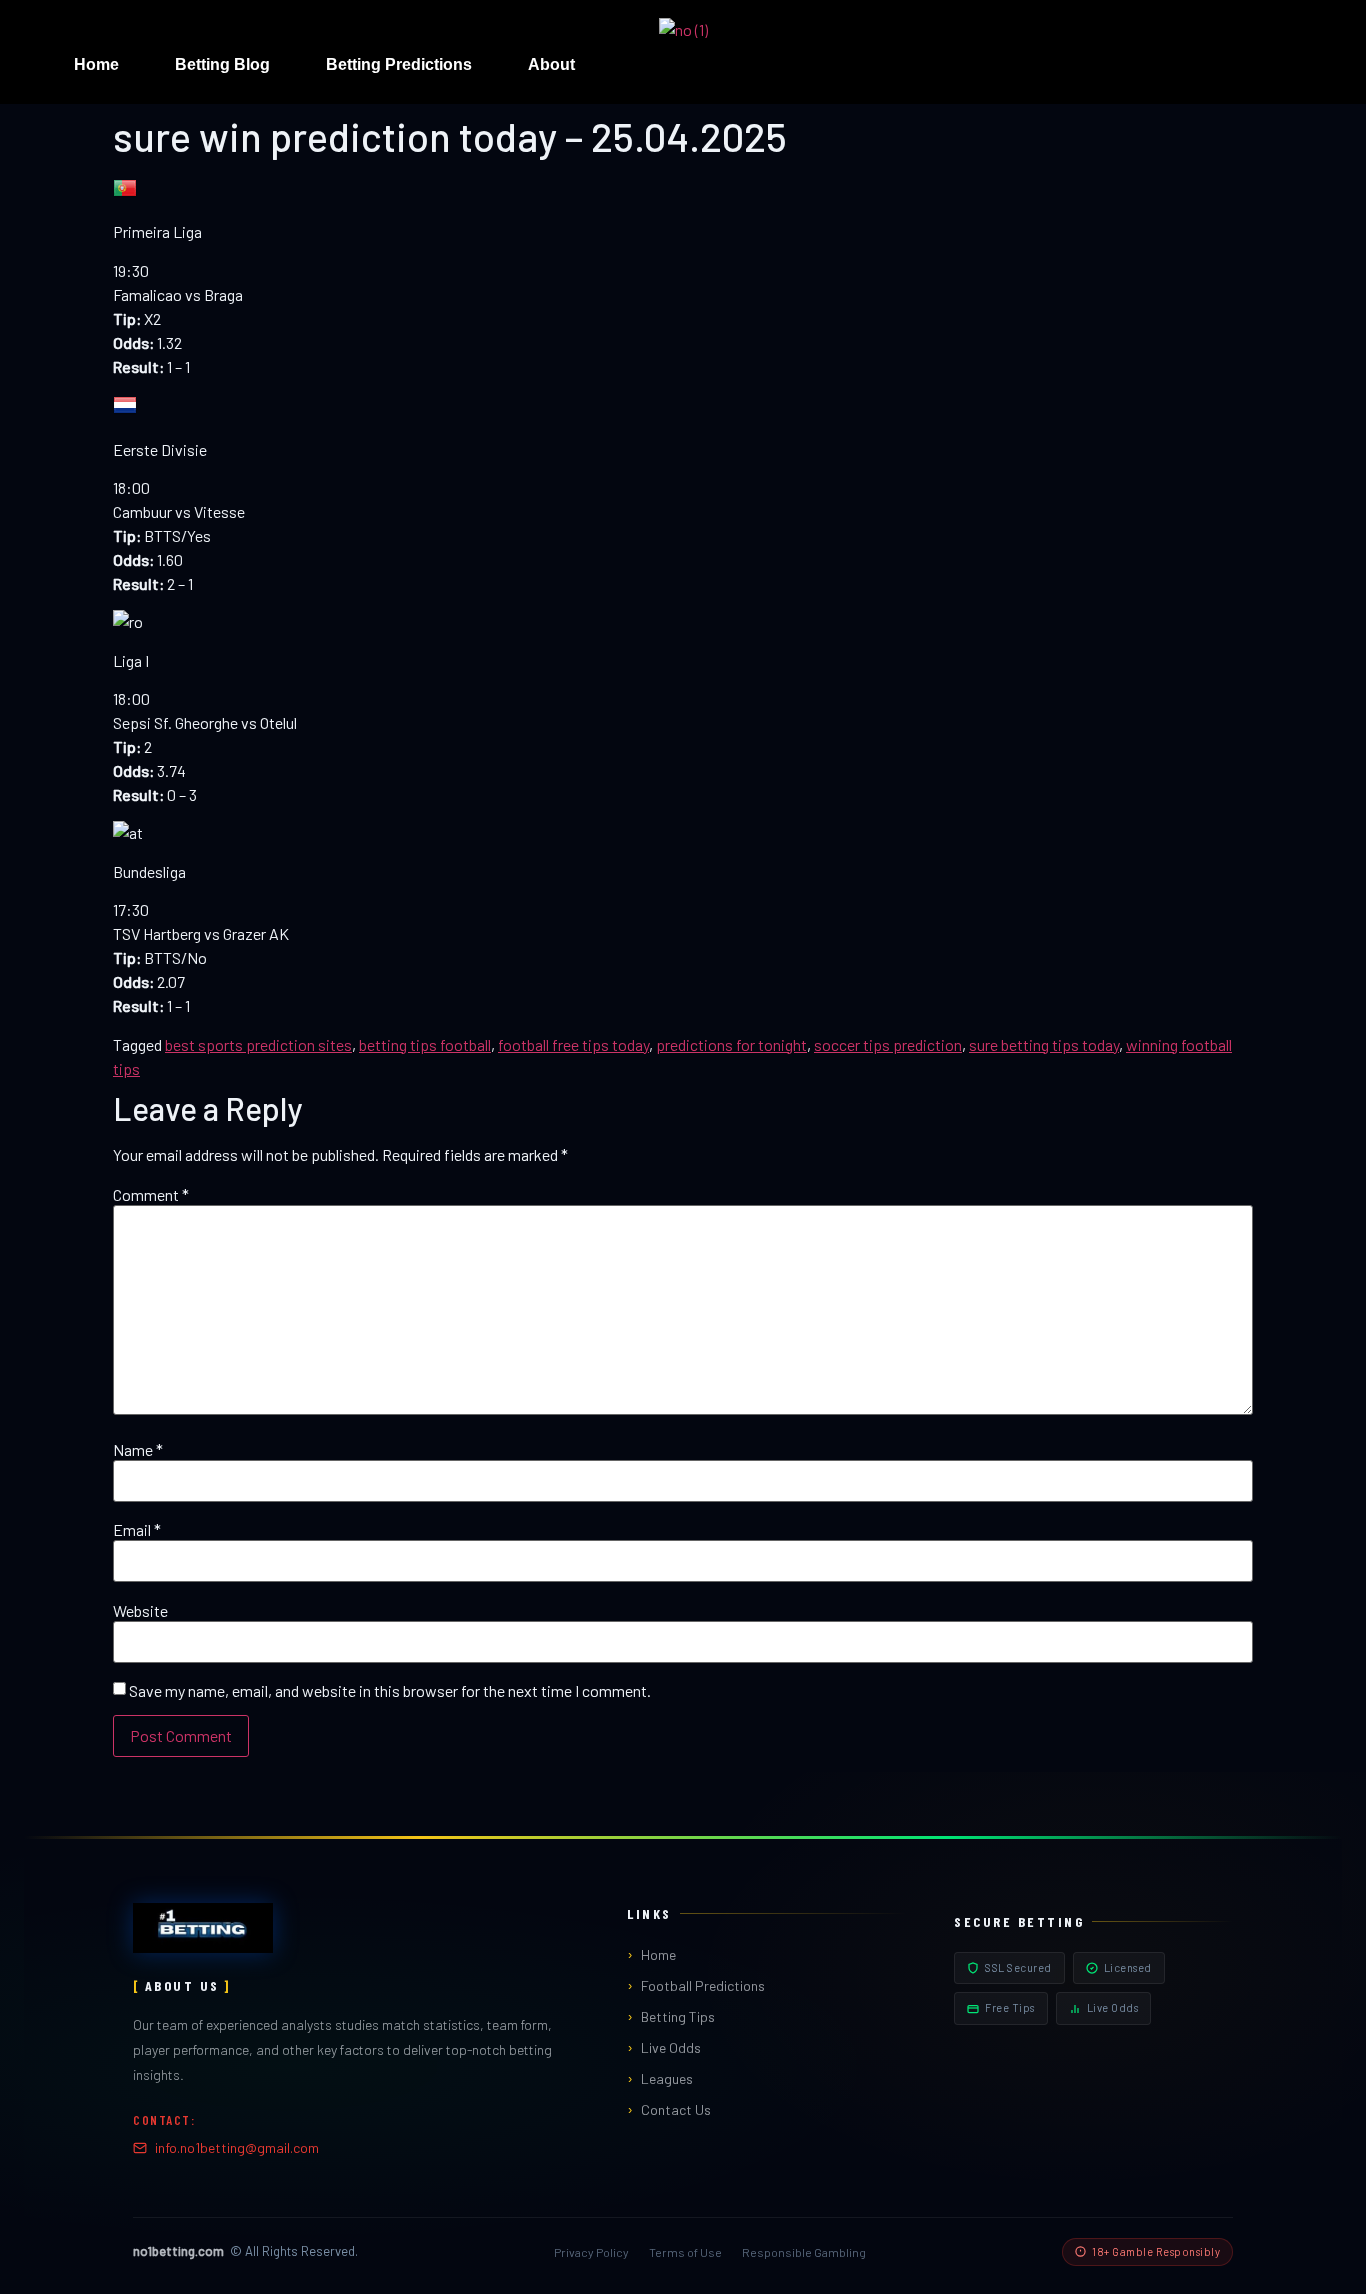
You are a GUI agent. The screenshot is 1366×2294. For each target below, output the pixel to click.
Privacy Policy (591, 2252)
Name (138, 1450)
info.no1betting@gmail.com (237, 2147)
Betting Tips (678, 2016)
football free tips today (573, 1044)
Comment (151, 1195)
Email (137, 1530)
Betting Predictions (399, 64)
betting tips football (425, 1044)
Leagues (667, 2078)
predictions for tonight (731, 1044)
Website (140, 1611)
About (551, 64)
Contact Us (676, 2109)
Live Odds (671, 2047)
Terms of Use (685, 2252)
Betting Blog (222, 64)
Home (96, 64)
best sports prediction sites (258, 1044)
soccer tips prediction (888, 1044)
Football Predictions (703, 1985)
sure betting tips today (1044, 1044)
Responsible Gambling (804, 2252)
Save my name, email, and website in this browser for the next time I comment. (390, 1691)
